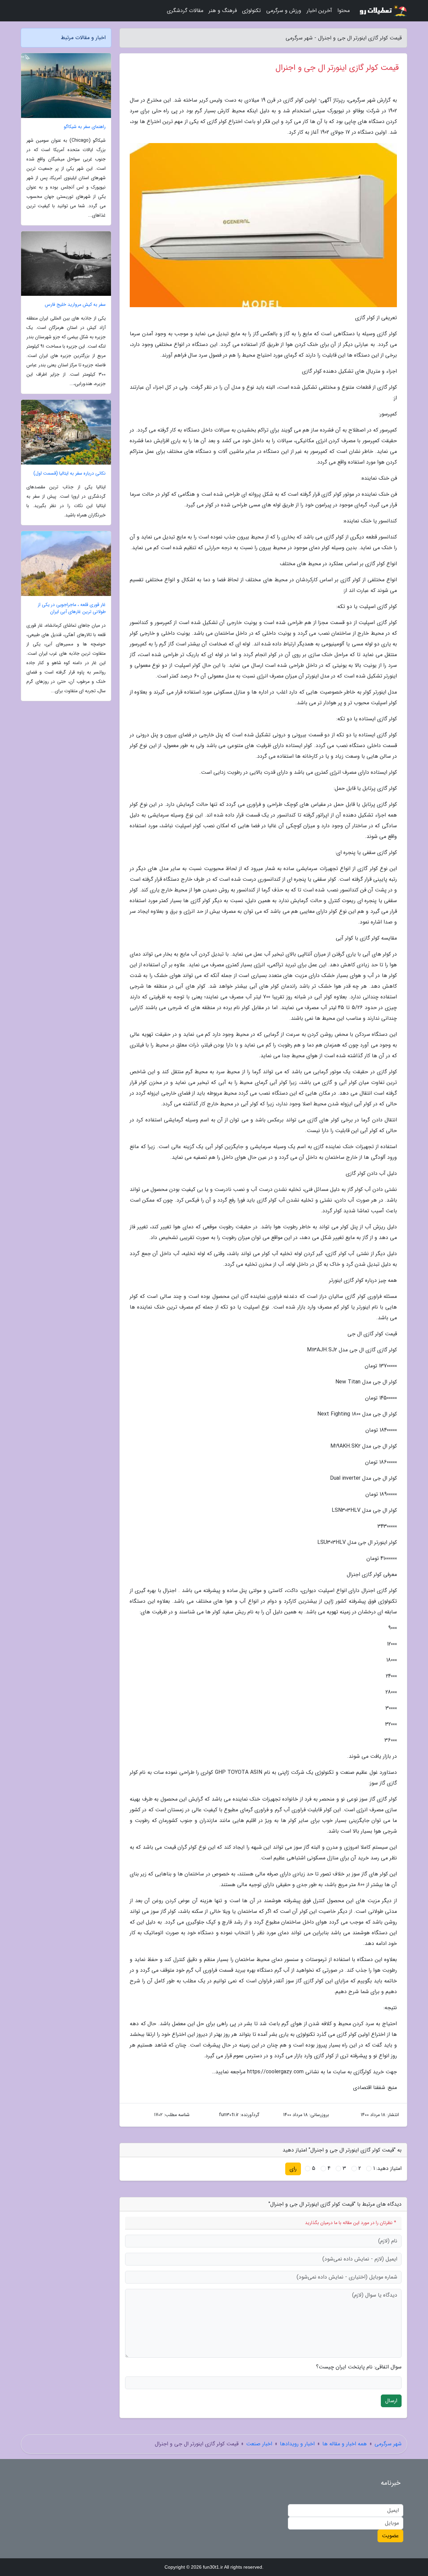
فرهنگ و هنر (223, 11)
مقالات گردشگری (185, 11)
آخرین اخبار (319, 11)
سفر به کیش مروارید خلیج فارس (75, 305)
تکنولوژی (251, 11)
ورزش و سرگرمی (284, 11)
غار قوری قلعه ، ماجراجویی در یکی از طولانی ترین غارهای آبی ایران (72, 608)
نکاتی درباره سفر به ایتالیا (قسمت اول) (70, 473)
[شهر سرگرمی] (383, 11)
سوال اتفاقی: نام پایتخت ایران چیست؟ (359, 2367)
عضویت (390, 2536)
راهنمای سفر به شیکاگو (85, 127)
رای (293, 2169)
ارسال (391, 2401)
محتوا (344, 11)
